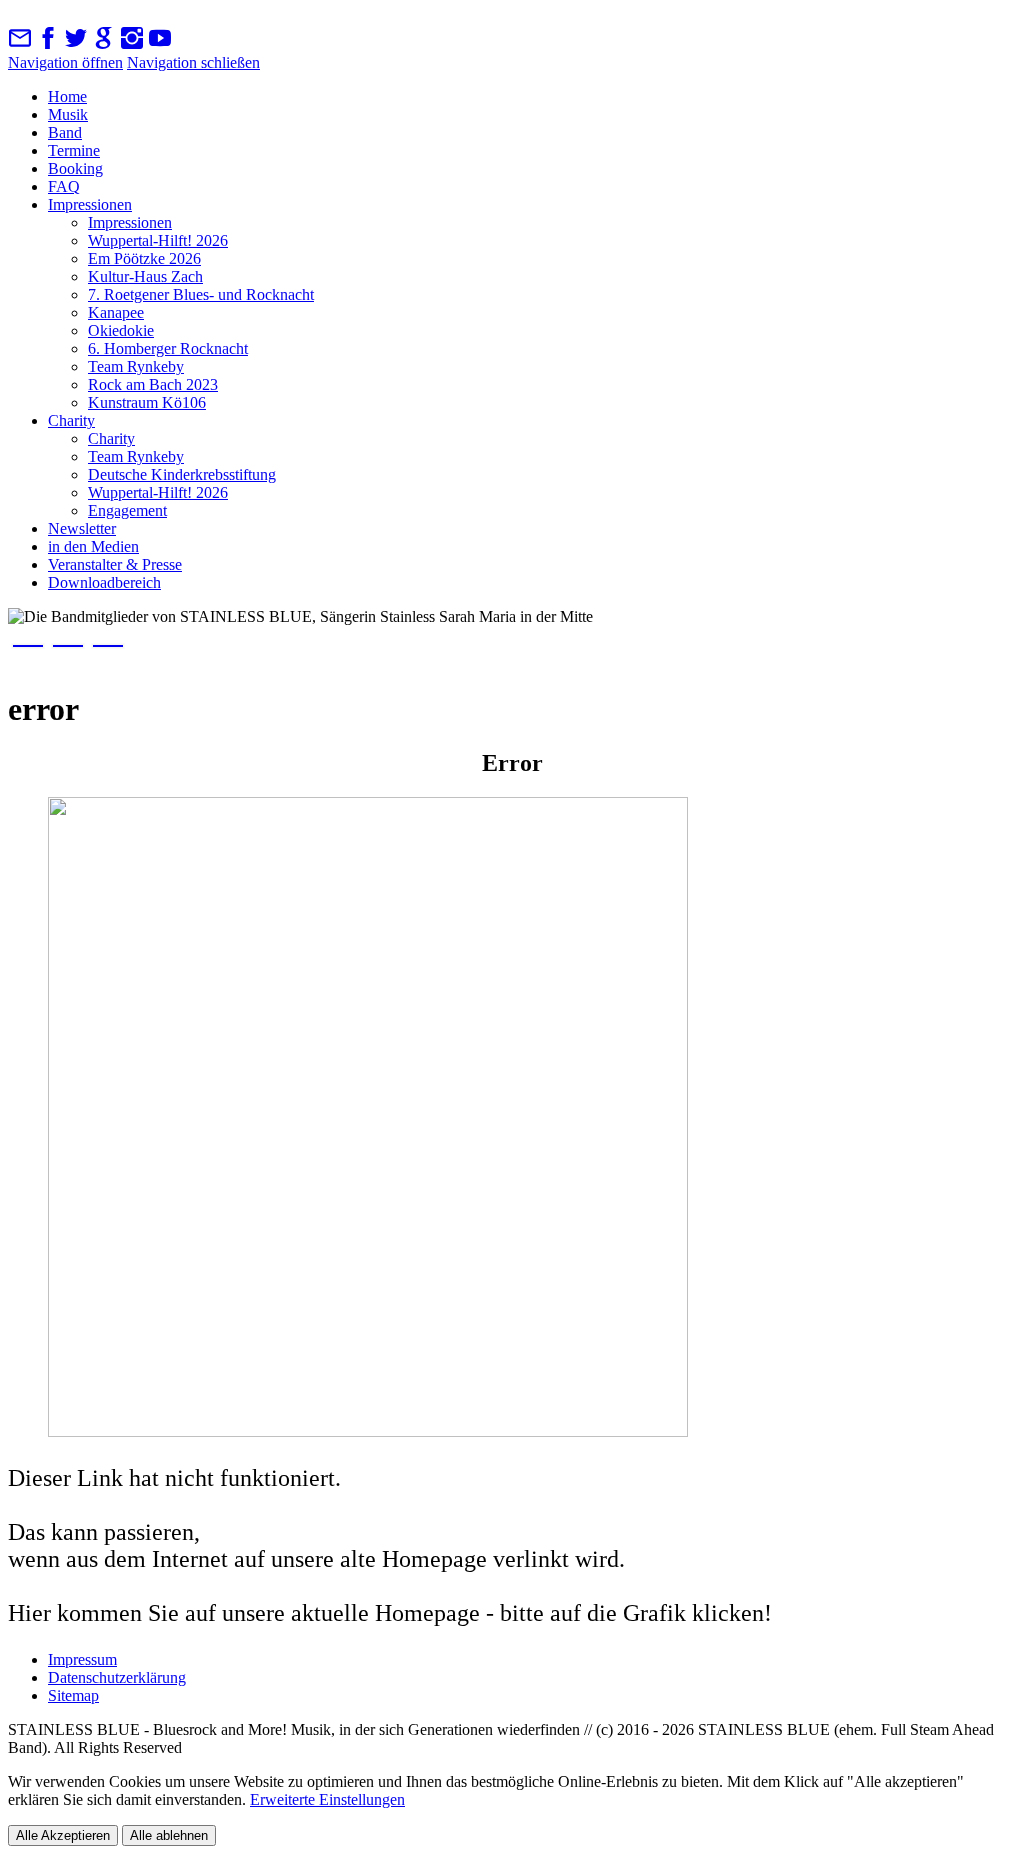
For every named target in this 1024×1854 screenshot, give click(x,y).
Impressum (82, 1659)
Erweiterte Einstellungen (327, 1799)
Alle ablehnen (169, 1835)
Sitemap (73, 1695)
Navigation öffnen (65, 62)
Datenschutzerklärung (117, 1677)
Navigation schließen (193, 62)
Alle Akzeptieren (63, 1835)
